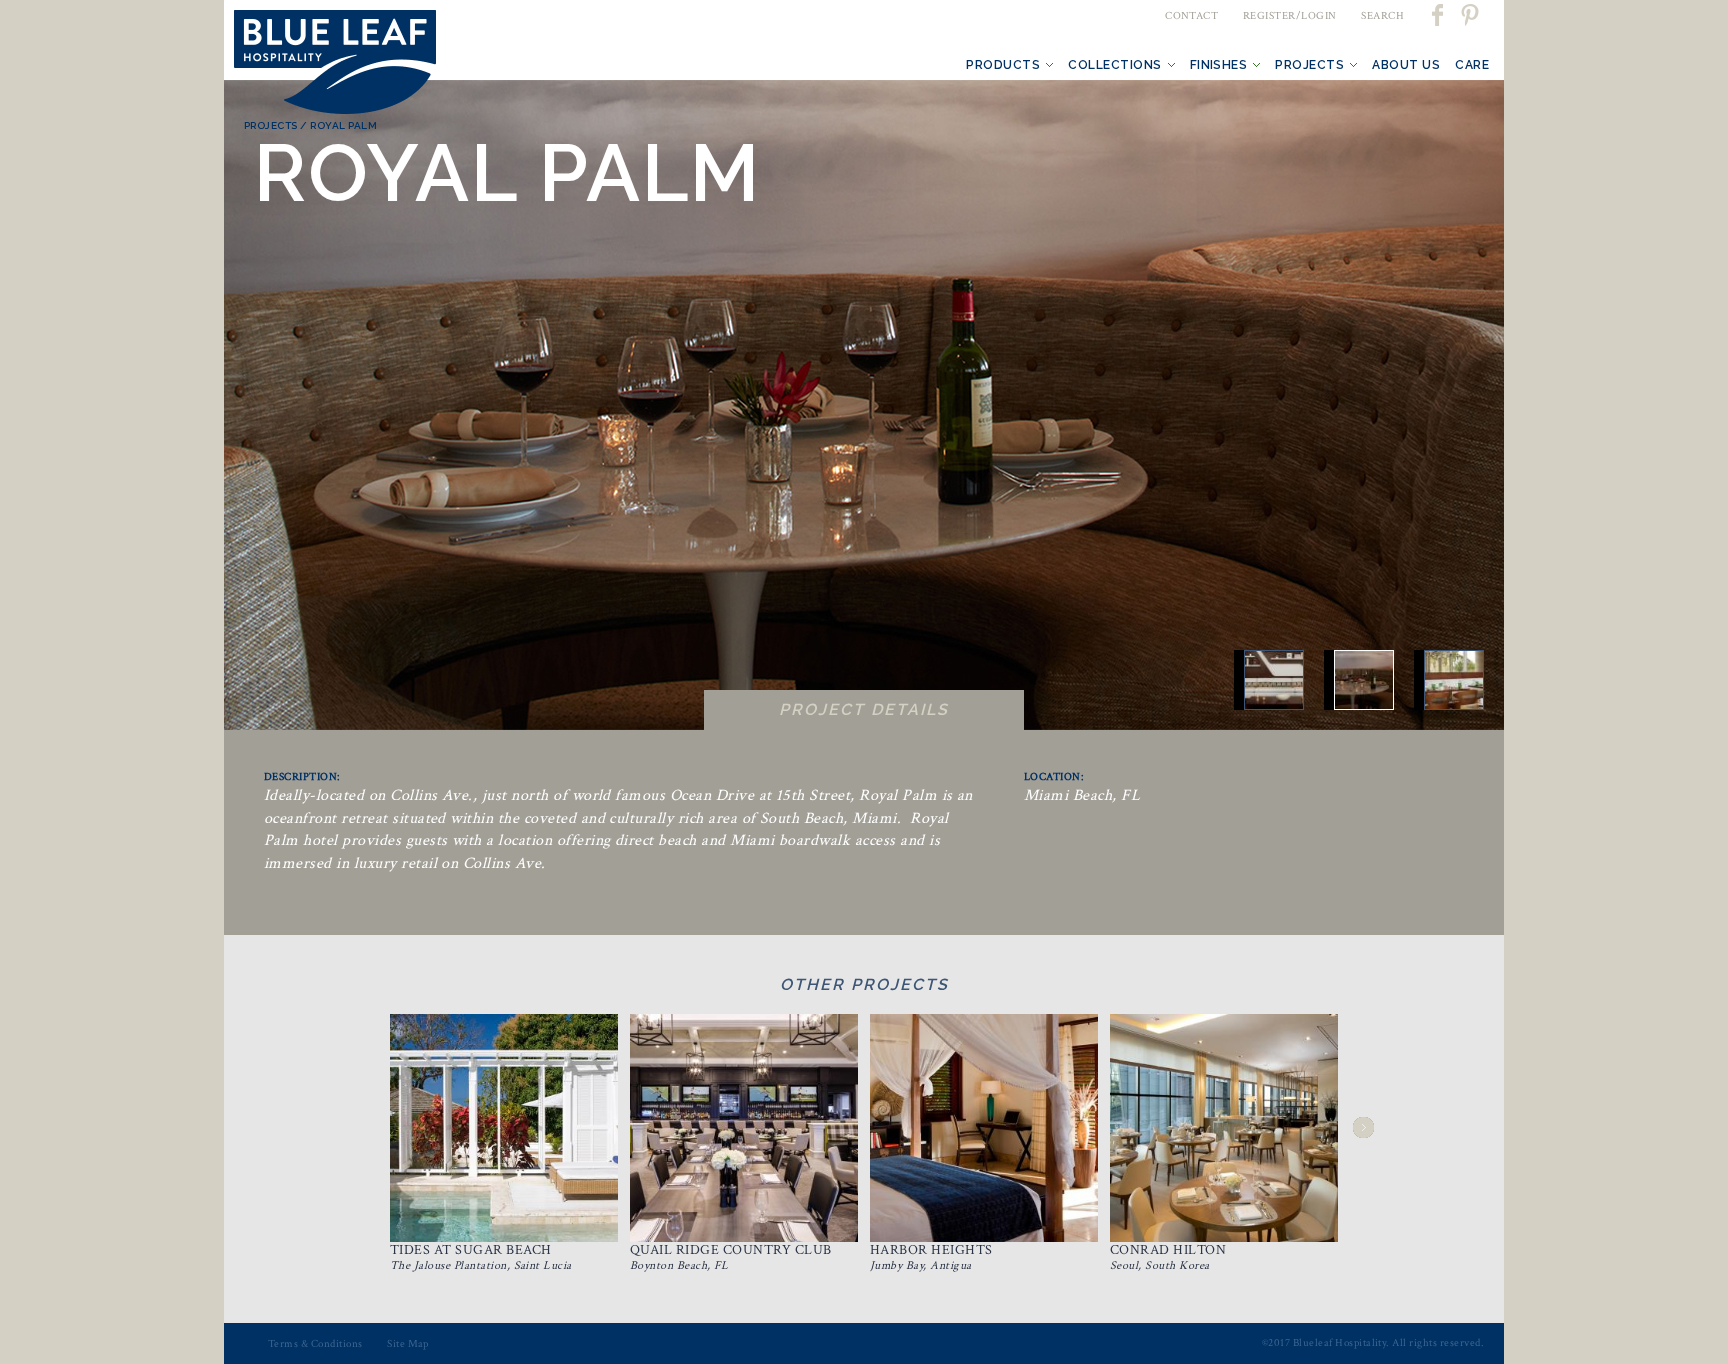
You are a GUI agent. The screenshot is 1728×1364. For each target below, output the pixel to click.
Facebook (1439, 15)
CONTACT (1191, 16)
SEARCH (1382, 16)
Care (1472, 65)
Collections (1114, 65)
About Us (1406, 65)
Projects (1309, 65)
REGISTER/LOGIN (1290, 16)
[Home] (335, 66)
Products (1003, 65)
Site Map (408, 1344)
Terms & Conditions (315, 1344)
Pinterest (1469, 15)
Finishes (1219, 65)
